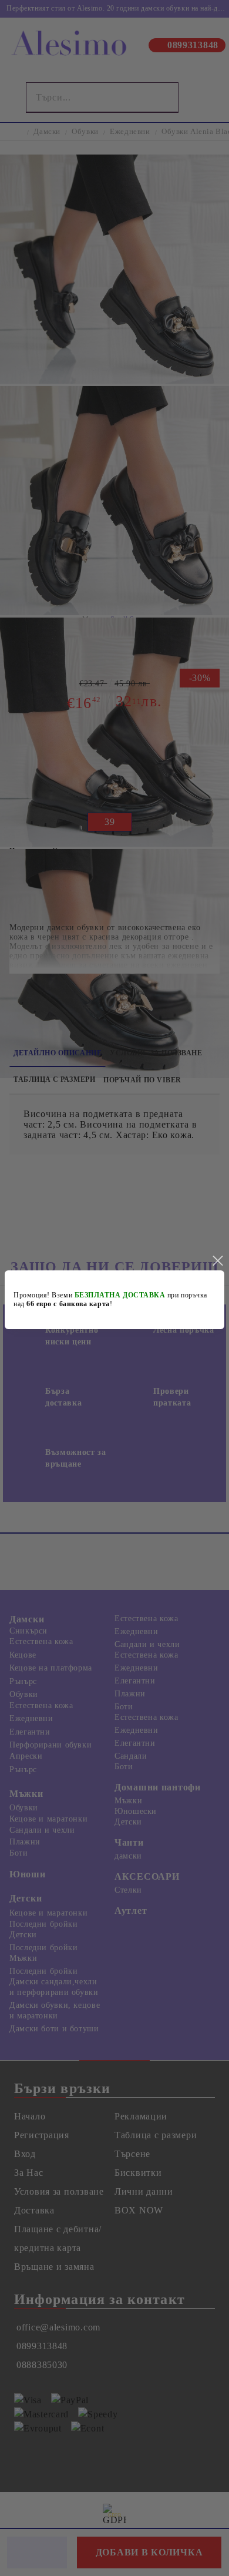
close (217, 1261)
